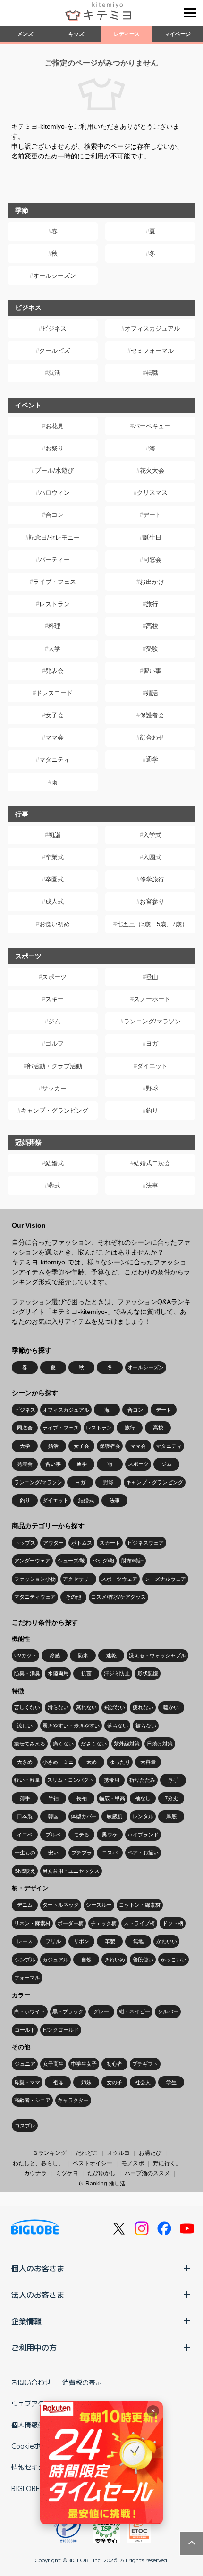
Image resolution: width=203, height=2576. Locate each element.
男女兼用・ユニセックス (71, 1871)
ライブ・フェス (55, 582)
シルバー (168, 2011)
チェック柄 (104, 1923)
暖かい (171, 1707)
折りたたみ (142, 1780)
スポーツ (54, 977)
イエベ (25, 1835)
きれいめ (115, 1960)
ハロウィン (55, 493)
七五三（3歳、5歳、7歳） (152, 924)
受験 (152, 649)
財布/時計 (132, 1561)
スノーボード (152, 999)
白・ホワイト (30, 2011)
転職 (152, 373)
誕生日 (152, 537)
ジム (54, 1021)
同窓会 (152, 560)
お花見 (55, 426)
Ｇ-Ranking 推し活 (102, 2184)
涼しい (25, 1726)
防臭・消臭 (27, 1673)
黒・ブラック (68, 2011)
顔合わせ (152, 737)
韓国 (53, 1816)
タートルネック (61, 1905)
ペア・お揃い (143, 1853)
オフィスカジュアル (152, 328)
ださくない (94, 1744)
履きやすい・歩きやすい (71, 1726)
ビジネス (54, 328)
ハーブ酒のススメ (147, 2173)
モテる (81, 1835)
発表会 (55, 671)
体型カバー (84, 1816)
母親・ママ (27, 2082)
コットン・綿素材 (140, 1905)
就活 (54, 373)
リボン (81, 1941)
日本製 (25, 1816)
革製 (110, 1941)
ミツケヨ (67, 2173)
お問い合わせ (31, 2382)
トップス (25, 1543)
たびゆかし (101, 2173)
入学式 (152, 835)
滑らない (58, 1707)
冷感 (55, 1655)
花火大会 (152, 470)
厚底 (171, 1816)
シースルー (99, 1905)
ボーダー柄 (71, 1923)
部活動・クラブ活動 (55, 1066)
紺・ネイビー (135, 2011)
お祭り (55, 448)
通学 (152, 760)
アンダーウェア (32, 1561)
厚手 (173, 1780)
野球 (152, 1088)
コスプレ (25, 2126)
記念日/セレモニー (54, 537)
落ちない (118, 1726)
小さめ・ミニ (58, 1762)
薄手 (25, 1798)
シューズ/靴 (71, 1561)
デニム (25, 1905)
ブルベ (53, 1835)
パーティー (55, 560)
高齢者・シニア (32, 2100)
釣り (152, 1110)
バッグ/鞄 (103, 1561)
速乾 (111, 1655)
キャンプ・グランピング (55, 1110)
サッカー (54, 1088)
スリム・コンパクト (71, 1780)
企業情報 (26, 2321)
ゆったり (120, 1762)
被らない (146, 1726)
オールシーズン (55, 276)
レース (25, 1941)
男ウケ (110, 1835)
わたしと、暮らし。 (38, 2163)
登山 (152, 977)
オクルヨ (118, 2153)
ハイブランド (143, 1835)
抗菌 (86, 1673)
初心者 (114, 2064)
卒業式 (55, 857)
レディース (127, 34)
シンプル (25, 1960)
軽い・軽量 (27, 1780)
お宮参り (152, 902)
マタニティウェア (35, 1597)
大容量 (148, 1762)
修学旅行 (152, 879)
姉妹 (86, 2082)
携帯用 (112, 1780)
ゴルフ (55, 1043)
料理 (54, 626)
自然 (86, 1960)
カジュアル (55, 1960)
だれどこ (87, 2153)
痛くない (63, 1744)
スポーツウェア (119, 1579)
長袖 (82, 1798)
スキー (55, 999)
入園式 (152, 857)
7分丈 (171, 1798)
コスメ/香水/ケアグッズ (118, 1597)
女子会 (55, 715)
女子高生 (53, 2064)
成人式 (55, 902)
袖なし (143, 1798)
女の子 (114, 2082)
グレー (101, 2011)
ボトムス (82, 1543)
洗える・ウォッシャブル (157, 1655)
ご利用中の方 (34, 2347)
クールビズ (55, 351)
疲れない (143, 1707)
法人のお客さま (38, 2294)
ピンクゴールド (61, 2030)
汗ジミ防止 (117, 1673)
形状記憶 (148, 1673)
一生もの (25, 1853)
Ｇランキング (50, 2153)
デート (152, 515)
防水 (83, 1655)
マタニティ (55, 760)
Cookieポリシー (36, 2446)
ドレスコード (54, 693)
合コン (55, 515)
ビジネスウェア (146, 1543)
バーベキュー (152, 426)
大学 (54, 649)
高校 (152, 626)
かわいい (167, 1941)
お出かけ (152, 582)
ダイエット (152, 1066)
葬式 (54, 1185)
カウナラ (35, 2173)
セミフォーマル (152, 351)
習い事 (152, 671)
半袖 (53, 1798)
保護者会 (152, 715)
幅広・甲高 (112, 1798)
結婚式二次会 (152, 1163)
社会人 (143, 2082)
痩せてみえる (30, 1744)
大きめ (25, 1762)
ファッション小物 (35, 1579)
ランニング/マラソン (152, 1021)
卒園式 (55, 879)
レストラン (55, 604)
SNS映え (25, 1871)
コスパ (110, 1853)
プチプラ (82, 1853)
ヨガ (152, 1043)
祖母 (58, 2082)
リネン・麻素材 (32, 1923)
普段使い (143, 1960)
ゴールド (25, 2030)
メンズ (25, 34)
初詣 (54, 835)
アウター (53, 1543)
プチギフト (145, 2064)
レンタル (143, 1816)
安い (53, 1853)
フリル (53, 1941)
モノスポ (133, 2163)
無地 (138, 1941)
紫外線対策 (127, 1744)
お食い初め (55, 924)
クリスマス (152, 493)
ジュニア (25, 2064)
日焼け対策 (160, 1744)
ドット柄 (173, 1923)
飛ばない (115, 1707)
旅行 (152, 604)
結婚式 (55, 1163)
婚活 (152, 693)
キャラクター (73, 2100)
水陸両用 (58, 1673)
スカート (110, 1543)
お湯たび (150, 2153)
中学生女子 (84, 2064)
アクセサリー (78, 1579)
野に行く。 (167, 2163)
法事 (152, 1185)
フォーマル (27, 1978)
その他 (73, 1597)
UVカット (25, 1655)
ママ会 (55, 737)
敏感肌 (114, 1816)
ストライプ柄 (139, 1923)
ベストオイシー (93, 2163)
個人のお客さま (38, 2268)
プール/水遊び (54, 470)
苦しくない (27, 1707)
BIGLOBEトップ (35, 2488)
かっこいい (173, 1960)
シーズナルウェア (165, 1579)
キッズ (76, 34)
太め (92, 1762)
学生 (171, 2082)
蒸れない (86, 1707)
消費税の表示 (82, 2382)
